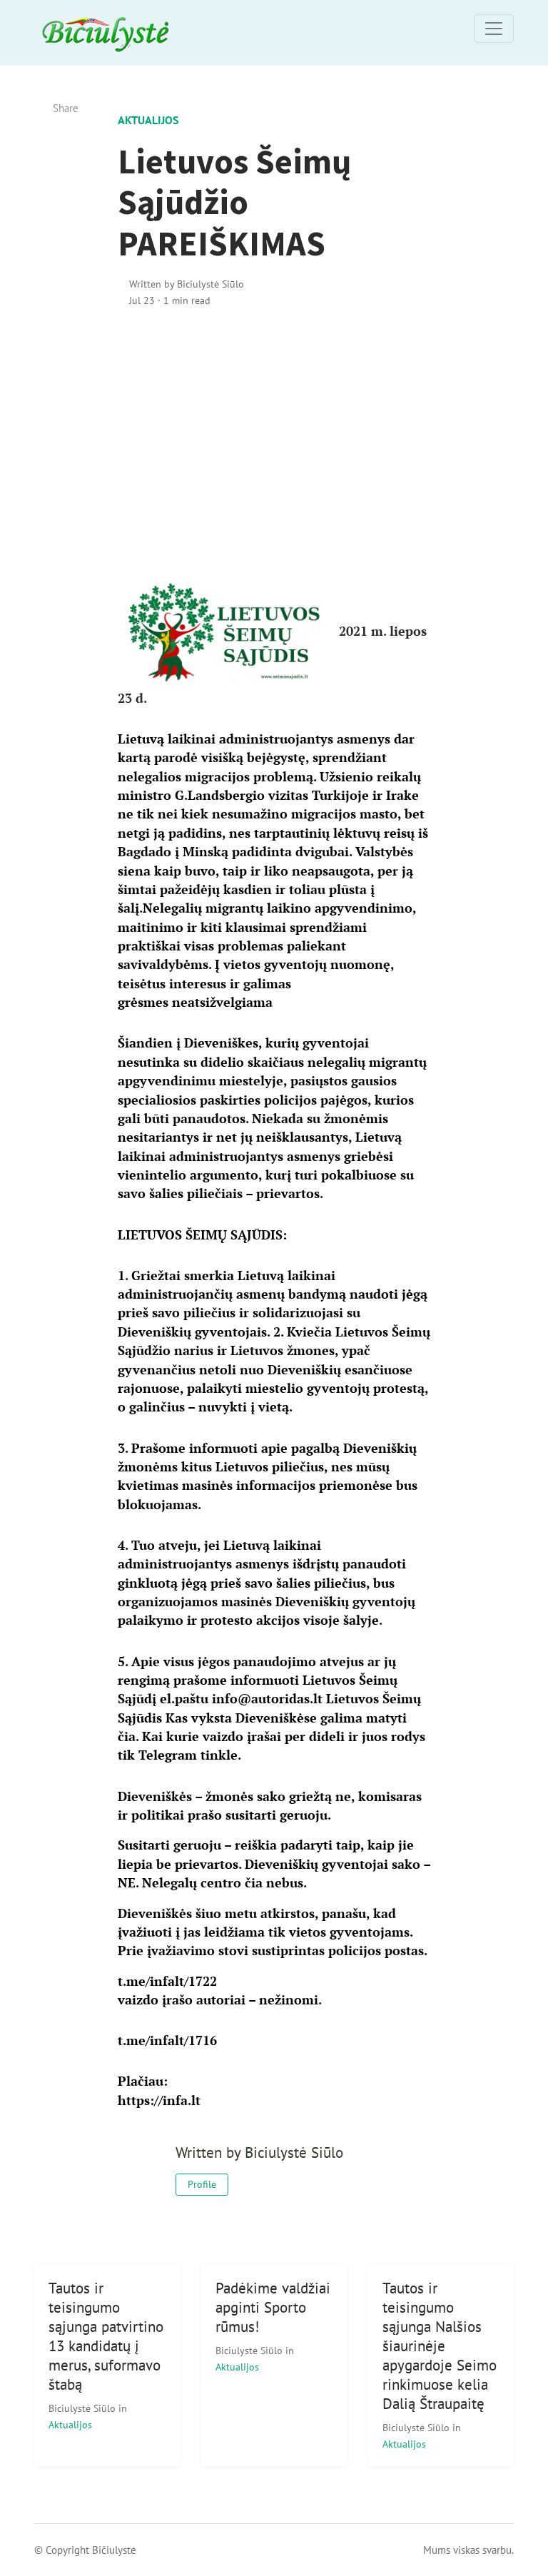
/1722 (167, 1981)
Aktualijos (148, 120)
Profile (202, 2184)
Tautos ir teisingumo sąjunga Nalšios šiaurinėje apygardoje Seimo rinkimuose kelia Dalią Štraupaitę (440, 2346)
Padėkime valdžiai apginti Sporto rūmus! (273, 2307)
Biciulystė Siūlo (83, 2408)
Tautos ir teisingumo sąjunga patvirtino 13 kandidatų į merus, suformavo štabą (106, 2336)
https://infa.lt (159, 2100)
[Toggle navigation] (494, 29)
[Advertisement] (274, 442)
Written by (187, 284)
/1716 (167, 2040)
